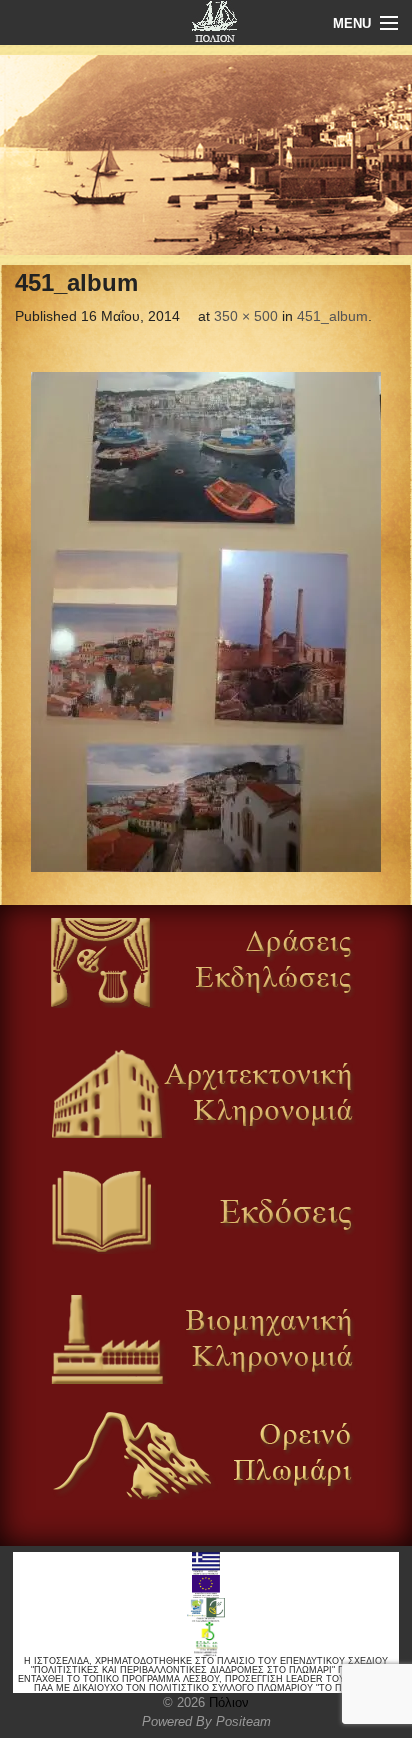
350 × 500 (246, 316)
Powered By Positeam (206, 1721)
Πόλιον (227, 1702)
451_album (332, 316)
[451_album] (206, 622)
